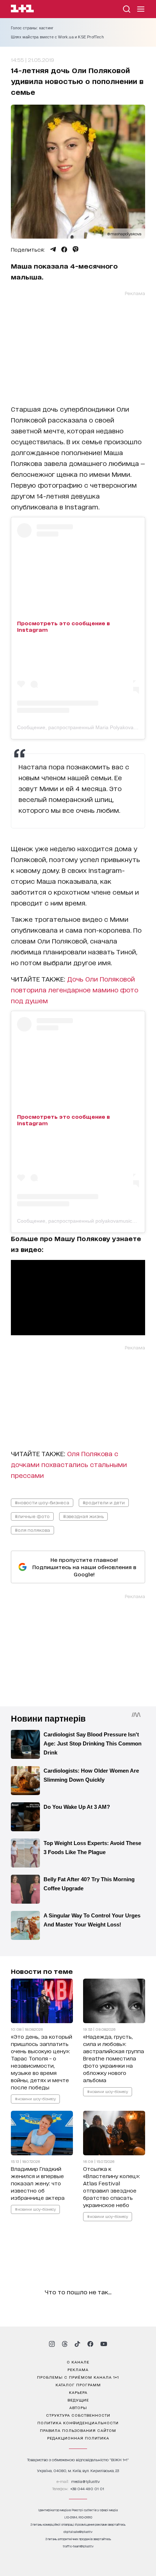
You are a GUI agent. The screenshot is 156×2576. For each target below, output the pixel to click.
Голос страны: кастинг (32, 28)
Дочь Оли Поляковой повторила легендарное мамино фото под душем (75, 989)
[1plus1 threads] (65, 2344)
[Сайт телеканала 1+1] (22, 10)
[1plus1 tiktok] (77, 2344)
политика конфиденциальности (78, 2422)
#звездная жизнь (83, 1516)
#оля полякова (32, 1530)
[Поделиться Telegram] (53, 249)
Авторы (78, 2407)
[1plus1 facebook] (90, 2344)
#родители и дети (104, 1502)
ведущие (78, 2400)
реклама (78, 2369)
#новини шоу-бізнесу (35, 2098)
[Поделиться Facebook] (64, 249)
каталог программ (78, 2384)
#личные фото (32, 1516)
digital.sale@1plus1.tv (78, 2532)
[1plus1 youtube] (104, 2344)
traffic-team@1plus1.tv (78, 2546)
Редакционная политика (78, 2438)
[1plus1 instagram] (52, 2344)
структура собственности (78, 2415)
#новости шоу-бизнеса (42, 1502)
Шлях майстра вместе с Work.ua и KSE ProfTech (57, 37)
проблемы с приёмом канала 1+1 (78, 2377)
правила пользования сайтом (78, 2430)
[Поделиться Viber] (76, 249)
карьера (78, 2392)
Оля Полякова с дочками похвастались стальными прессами (69, 1464)
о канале (78, 2362)
